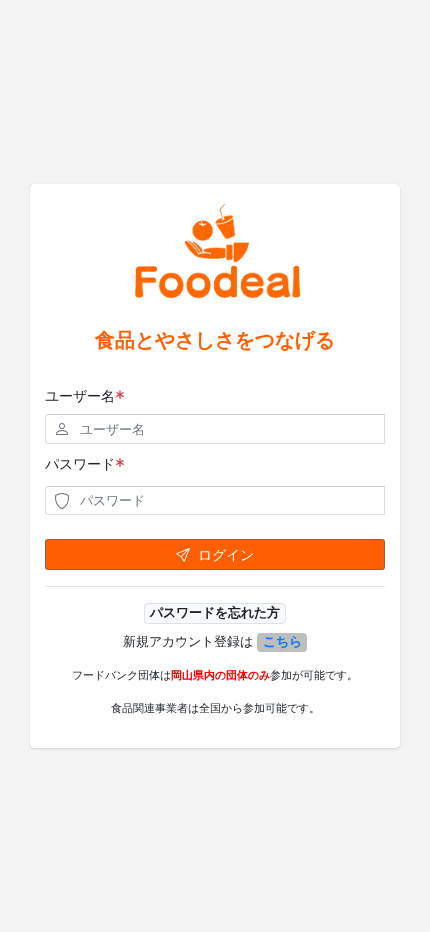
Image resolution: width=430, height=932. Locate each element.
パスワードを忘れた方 (215, 612)
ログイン (226, 554)
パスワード (80, 463)
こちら (282, 641)
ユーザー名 (80, 395)
